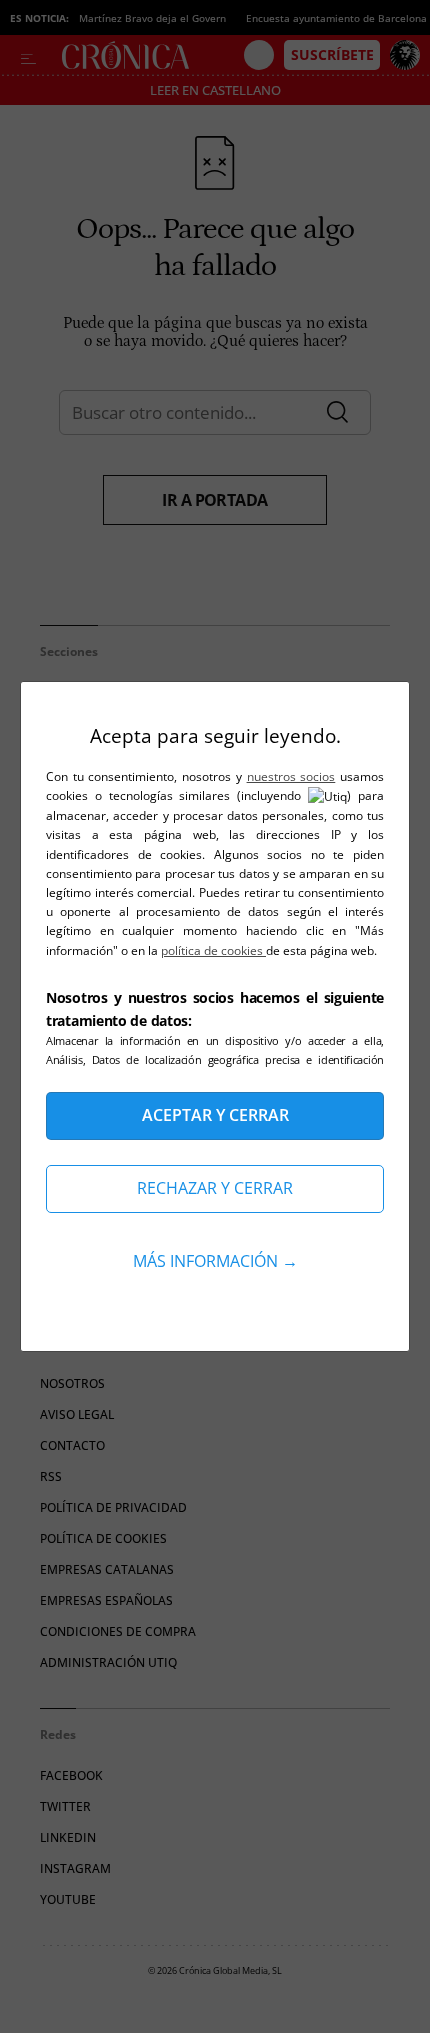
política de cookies (213, 950)
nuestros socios (291, 776)
